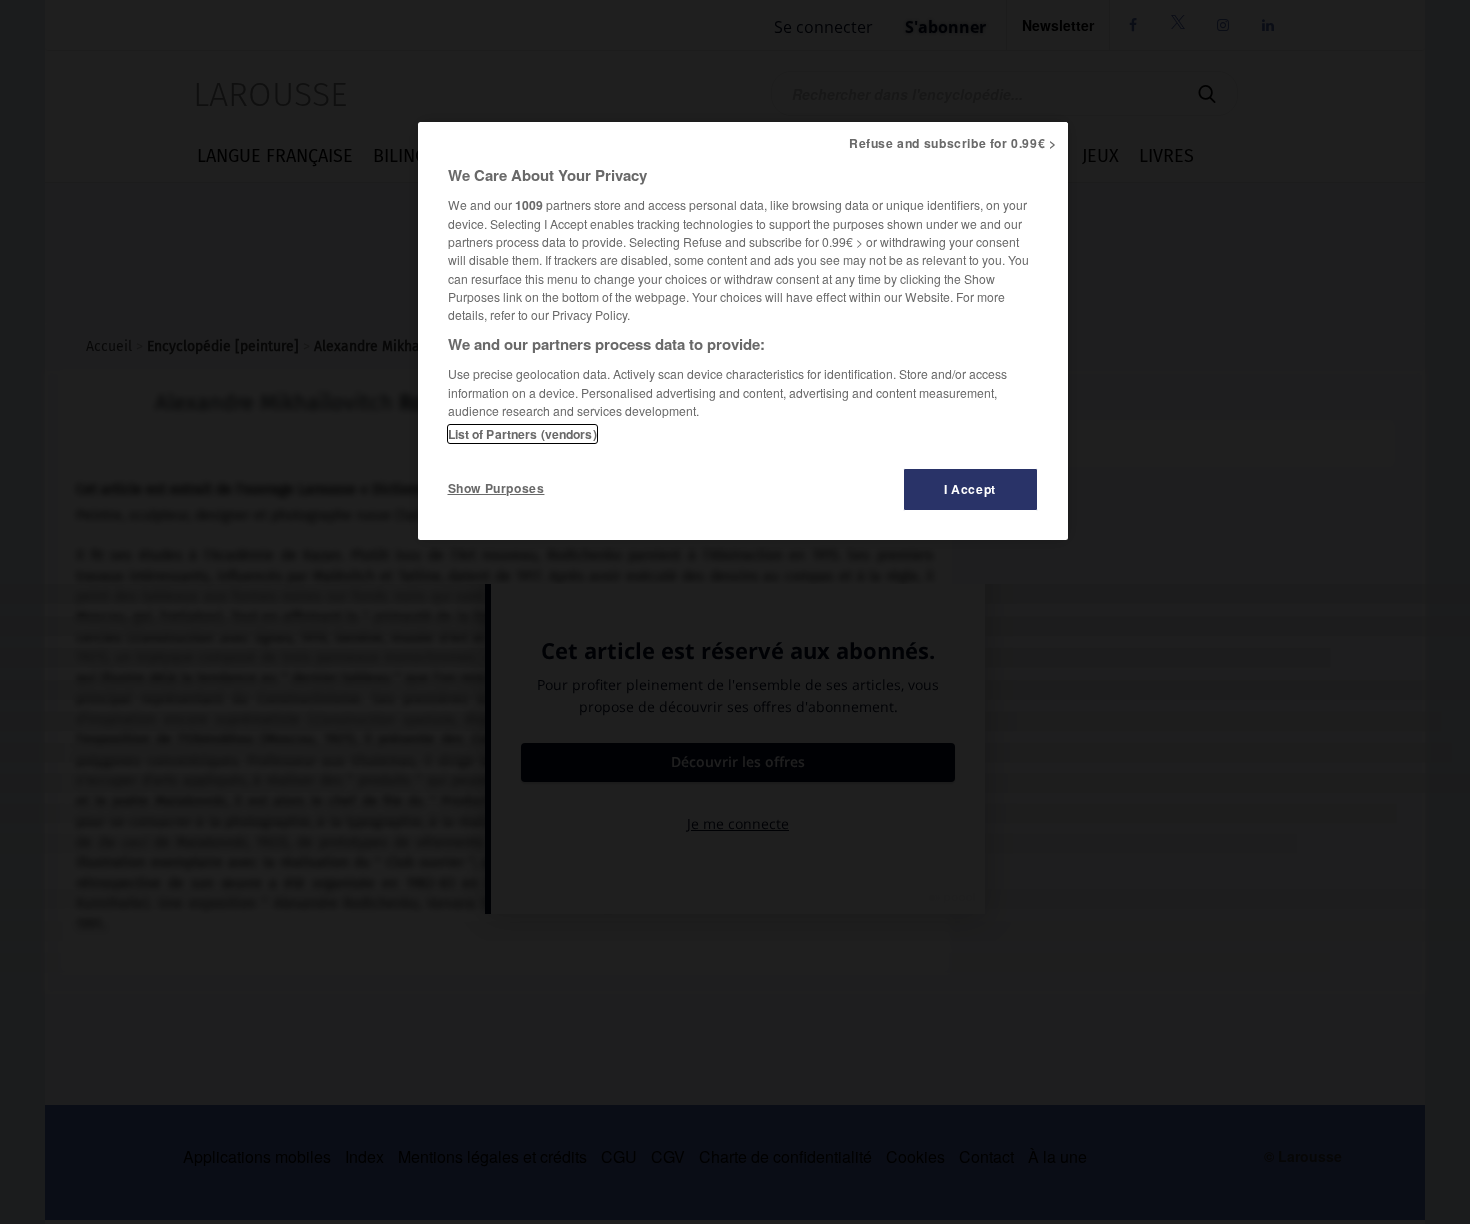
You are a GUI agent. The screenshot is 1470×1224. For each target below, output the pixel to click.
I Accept (970, 489)
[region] (743, 331)
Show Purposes (496, 488)
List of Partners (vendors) (522, 434)
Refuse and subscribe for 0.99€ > (953, 143)
